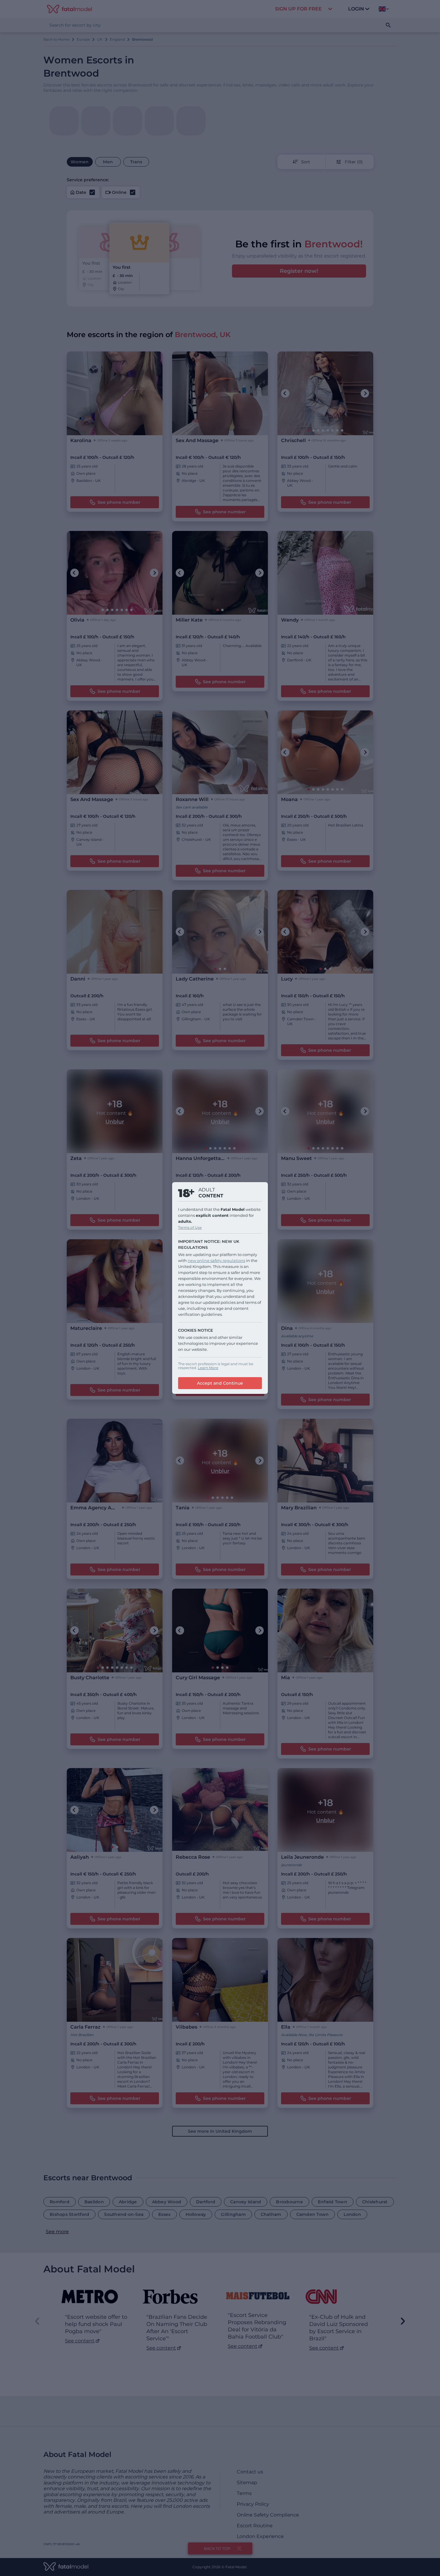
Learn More (208, 1368)
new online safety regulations (216, 1260)
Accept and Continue (220, 1383)
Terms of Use (190, 1227)
